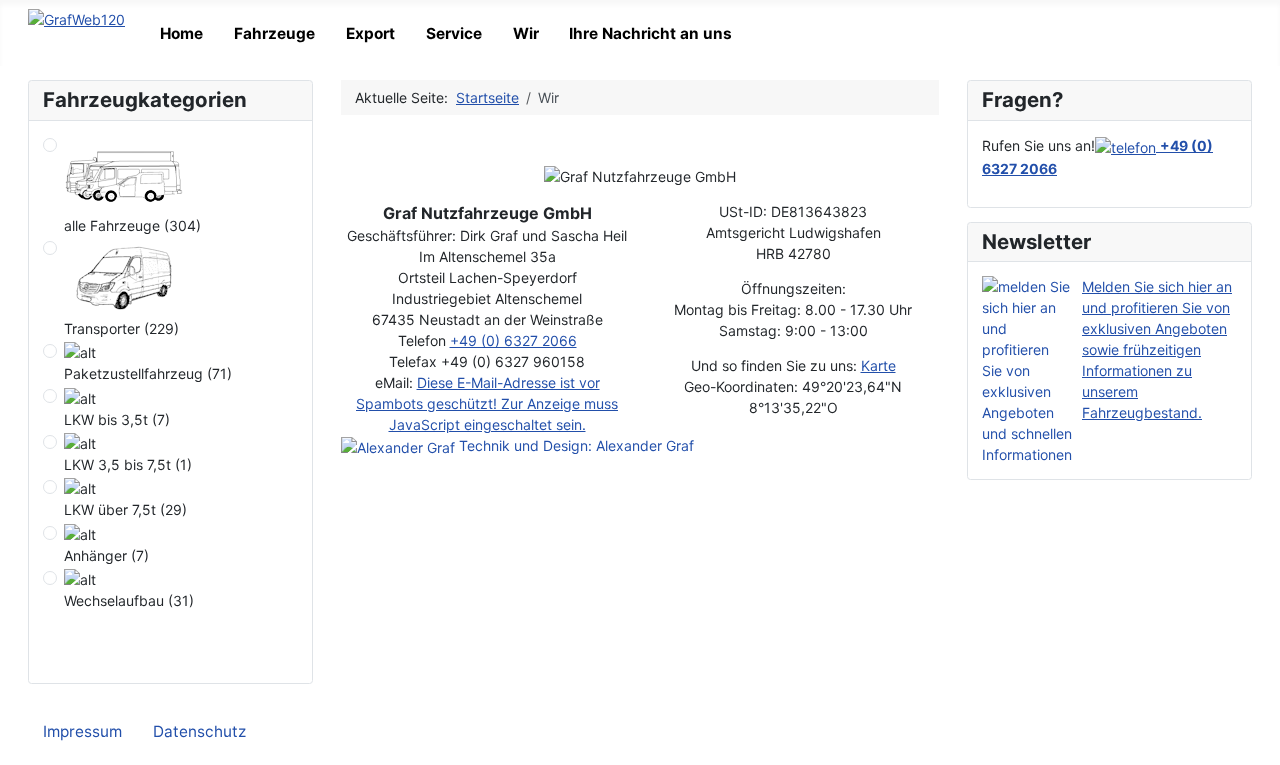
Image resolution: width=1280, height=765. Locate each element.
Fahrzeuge (274, 33)
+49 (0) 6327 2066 (513, 340)
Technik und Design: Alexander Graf (574, 445)
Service (454, 33)
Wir (526, 33)
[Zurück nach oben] (1258, 743)
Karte (878, 365)
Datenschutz (199, 731)
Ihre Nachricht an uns (650, 33)
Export (370, 33)
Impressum (82, 731)
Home (181, 33)
